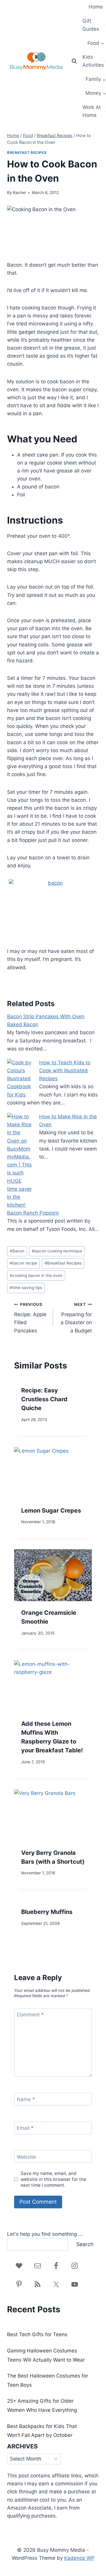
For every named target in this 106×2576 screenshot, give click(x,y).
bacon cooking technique (57, 1251)
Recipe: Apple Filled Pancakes (30, 1318)
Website (26, 2157)
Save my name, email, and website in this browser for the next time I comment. (53, 2179)
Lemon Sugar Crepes (51, 1511)
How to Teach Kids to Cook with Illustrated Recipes (65, 1071)
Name (26, 2099)
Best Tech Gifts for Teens (37, 2334)
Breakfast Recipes (27, 153)
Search (85, 2244)
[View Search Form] (74, 61)
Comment (30, 2015)
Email (25, 2128)
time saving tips (26, 1288)
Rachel (19, 193)
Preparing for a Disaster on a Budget (76, 1318)
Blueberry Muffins (47, 1912)
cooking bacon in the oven (36, 1275)
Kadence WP (79, 2558)
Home (96, 7)
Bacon (17, 1251)
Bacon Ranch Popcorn (33, 1213)
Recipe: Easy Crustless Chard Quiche (44, 1399)
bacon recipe (23, 1263)
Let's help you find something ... (45, 2234)
